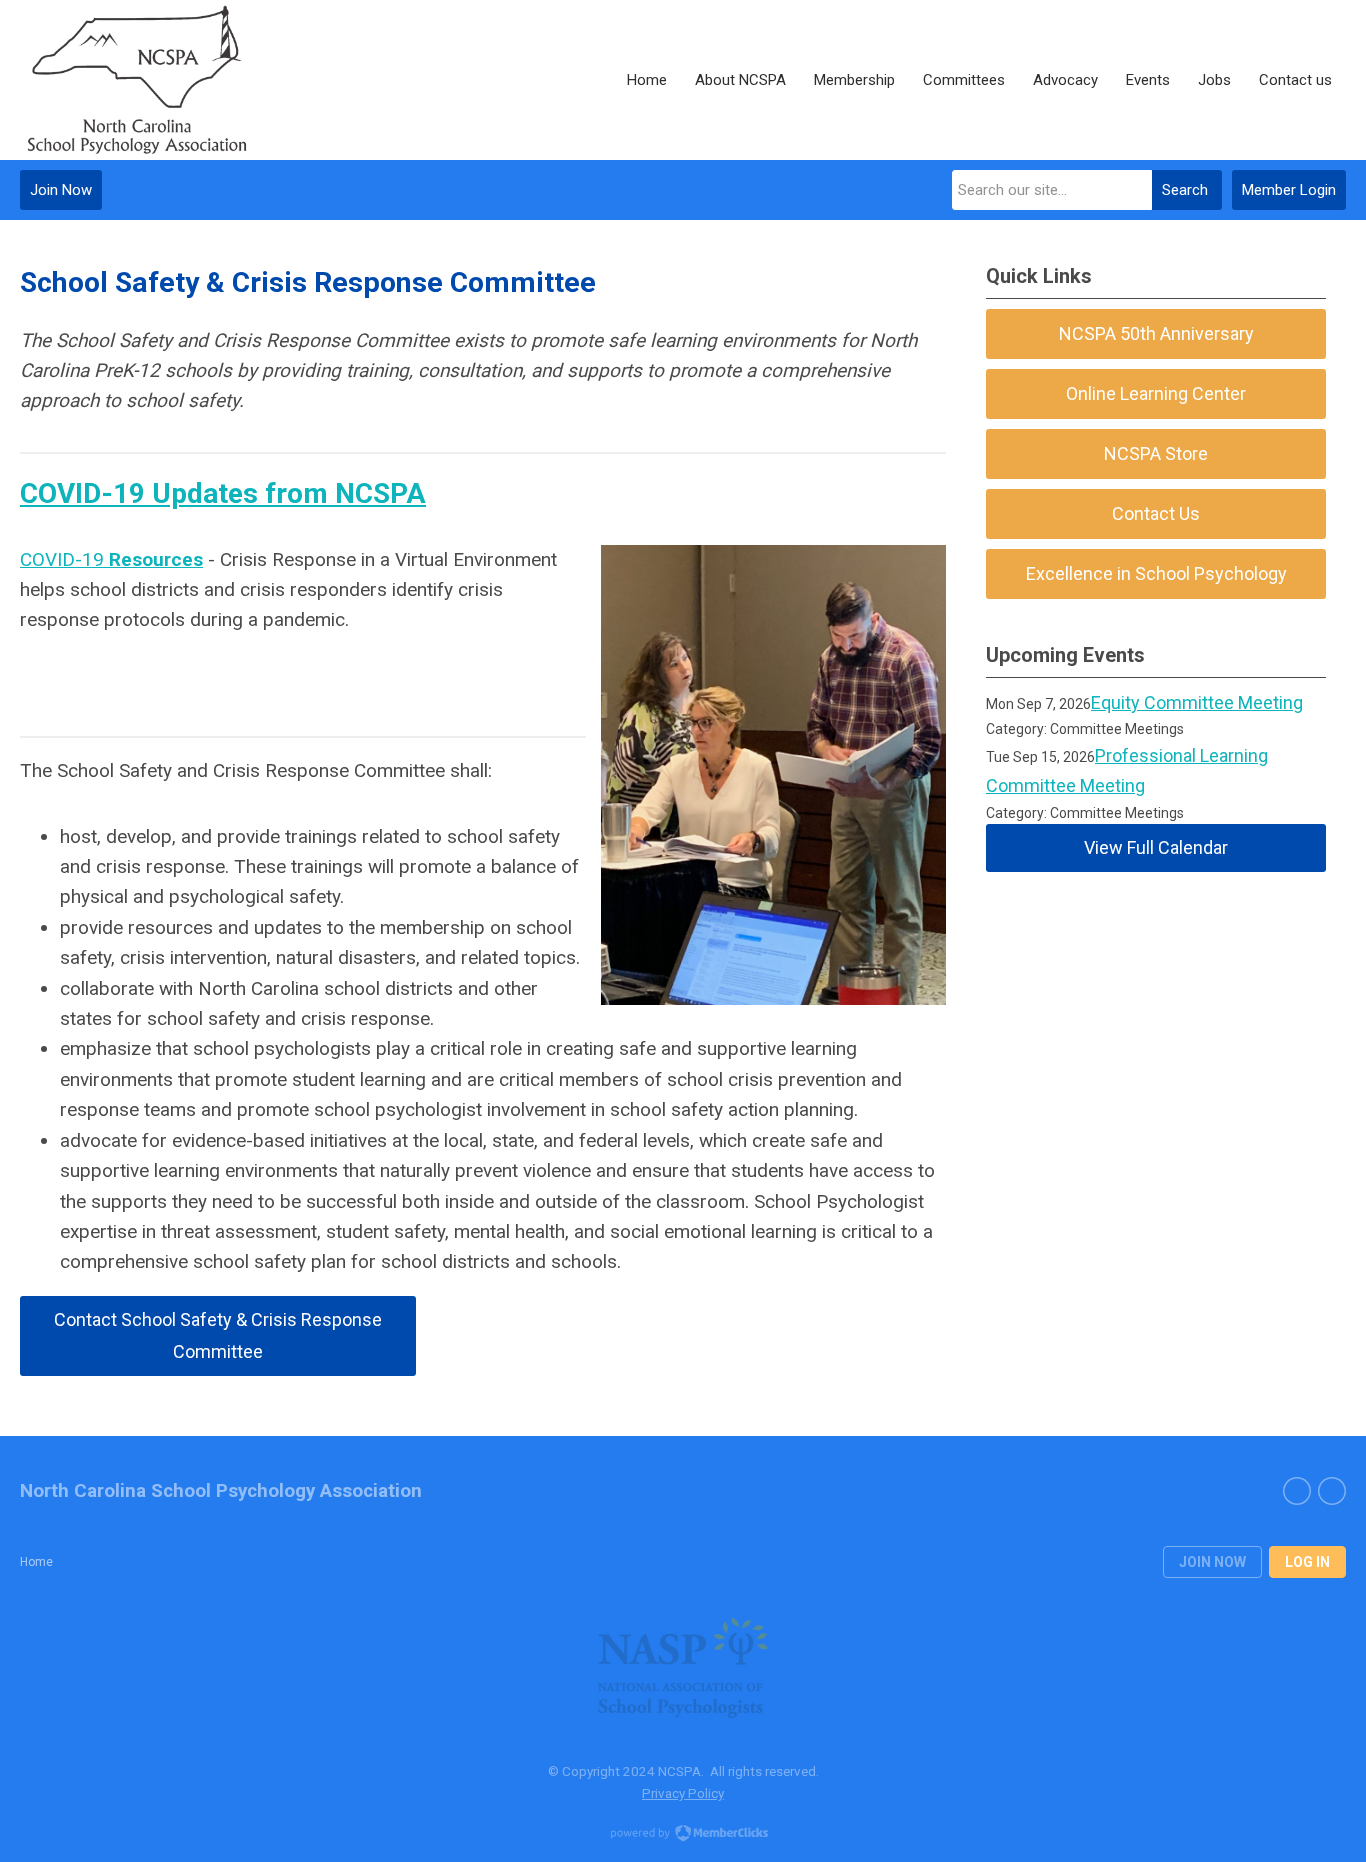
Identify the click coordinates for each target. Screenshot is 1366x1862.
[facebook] (1297, 1491)
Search (1185, 190)
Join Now (61, 190)
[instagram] (1332, 1491)
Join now (1212, 1562)
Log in (1307, 1562)
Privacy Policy (683, 1793)
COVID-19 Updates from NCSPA (223, 493)
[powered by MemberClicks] (683, 1835)
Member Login (1289, 190)
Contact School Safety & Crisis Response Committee (218, 1335)
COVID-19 (111, 559)
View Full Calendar (1156, 847)
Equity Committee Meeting (1197, 702)
